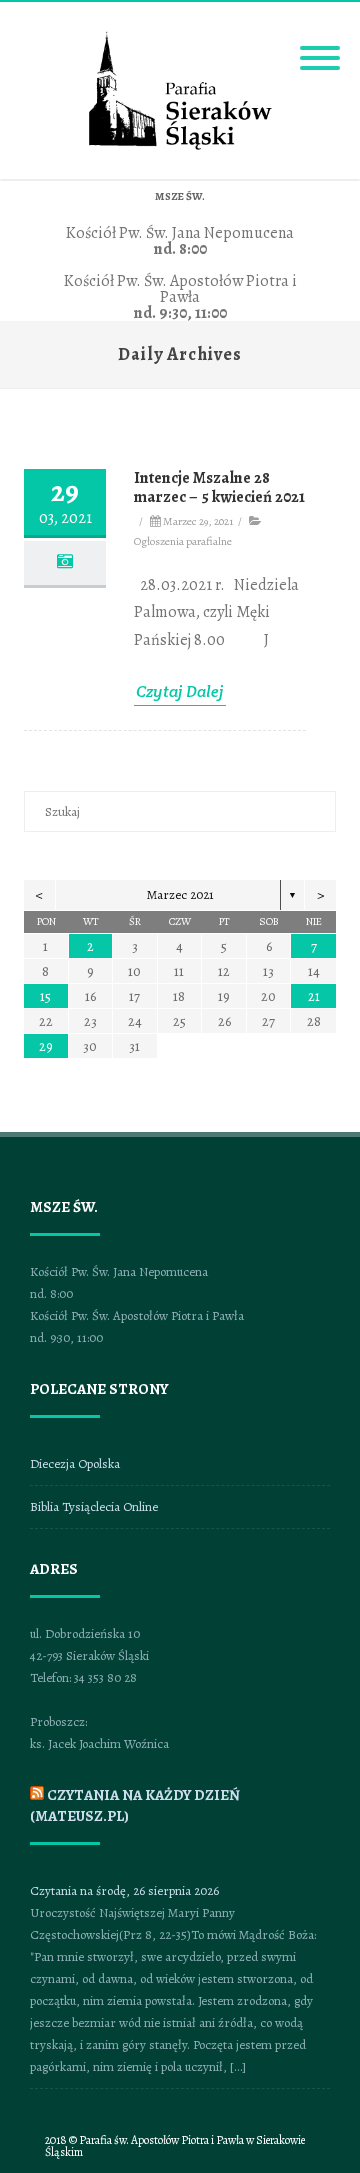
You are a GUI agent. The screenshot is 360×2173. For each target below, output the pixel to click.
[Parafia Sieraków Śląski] (180, 147)
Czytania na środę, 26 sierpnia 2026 (124, 1890)
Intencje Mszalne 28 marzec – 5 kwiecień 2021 (219, 487)
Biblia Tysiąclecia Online (94, 1506)
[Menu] (320, 46)
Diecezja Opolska (75, 1463)
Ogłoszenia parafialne (183, 541)
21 (314, 996)
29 (46, 1046)
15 (45, 996)
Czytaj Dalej (180, 691)
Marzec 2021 (180, 894)
